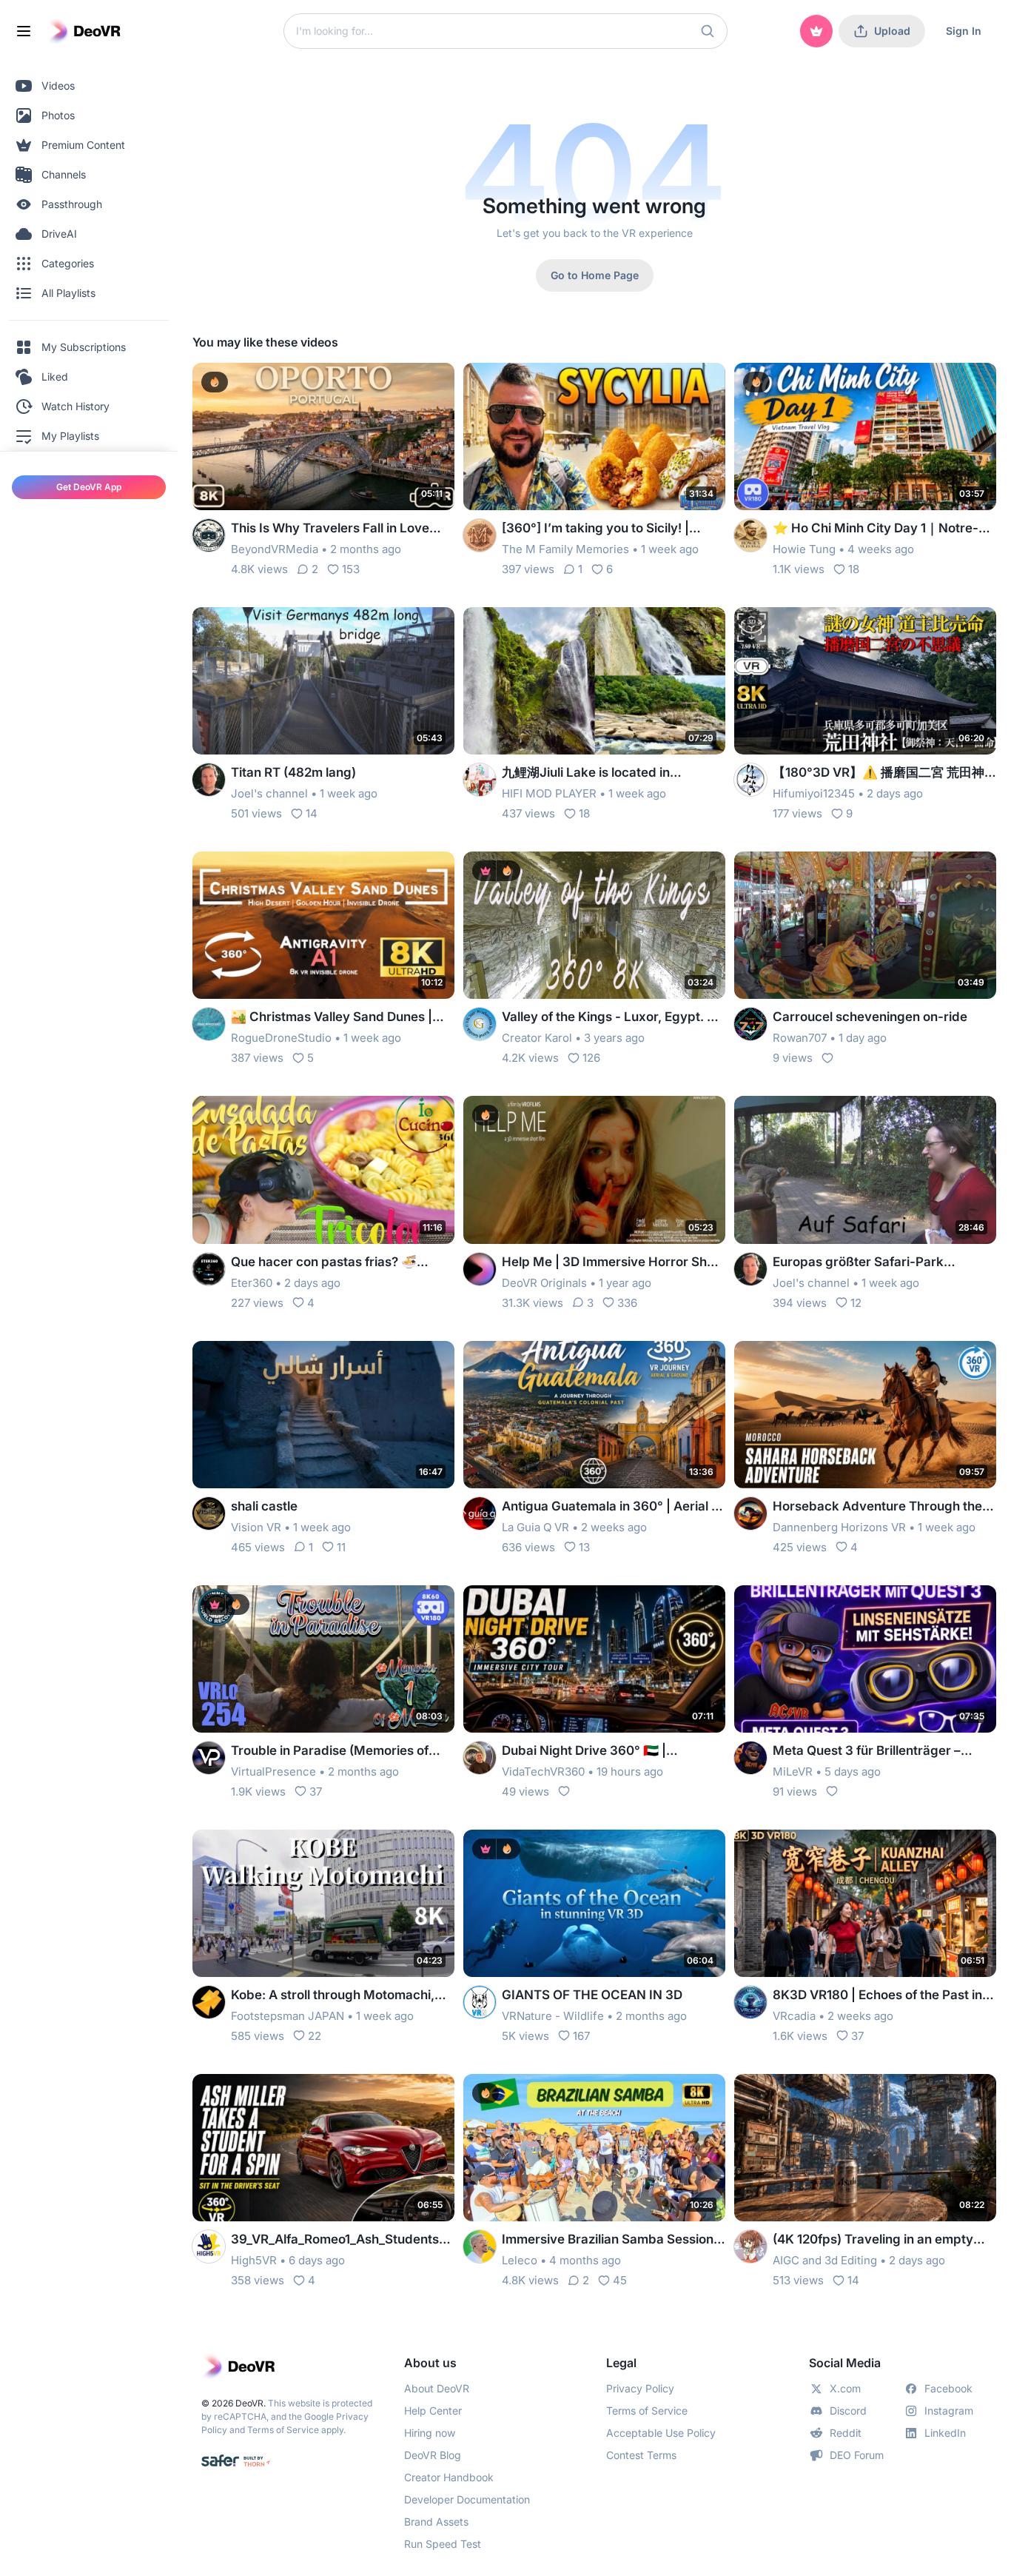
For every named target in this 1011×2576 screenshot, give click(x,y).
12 (856, 1303)
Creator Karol (537, 1038)
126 (591, 1058)
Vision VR (256, 1527)
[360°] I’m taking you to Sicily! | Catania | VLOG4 (595, 529)
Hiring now (430, 2433)
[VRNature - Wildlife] (480, 2002)
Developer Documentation (467, 2499)
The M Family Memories (565, 549)
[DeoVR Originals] (480, 1269)
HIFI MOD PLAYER (549, 793)
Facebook (948, 2388)
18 (854, 569)
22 (315, 2036)
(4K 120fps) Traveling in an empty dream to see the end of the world (873, 2240)
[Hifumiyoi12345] (750, 780)
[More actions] (434, 384)
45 (620, 2280)
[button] (708, 31)
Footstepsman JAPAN (288, 2016)
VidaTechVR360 (543, 1772)
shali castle (264, 1506)
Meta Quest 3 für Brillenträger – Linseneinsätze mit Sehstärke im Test (883, 1752)
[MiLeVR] (750, 1758)
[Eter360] (209, 1269)
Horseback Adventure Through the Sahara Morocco (877, 1507)
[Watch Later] (407, 384)
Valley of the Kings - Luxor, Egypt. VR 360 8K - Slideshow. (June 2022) (613, 1018)
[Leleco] (480, 2247)
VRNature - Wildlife (553, 2016)
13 (584, 1547)
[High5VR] (209, 2247)
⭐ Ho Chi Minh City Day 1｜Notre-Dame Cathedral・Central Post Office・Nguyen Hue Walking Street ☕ (880, 529)
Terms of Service (283, 2430)
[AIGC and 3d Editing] (750, 2247)
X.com (845, 2388)
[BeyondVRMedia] (209, 535)
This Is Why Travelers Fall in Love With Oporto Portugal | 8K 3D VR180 (339, 529)
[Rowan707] (750, 1024)
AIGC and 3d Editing (825, 2260)
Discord (848, 2411)
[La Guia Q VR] (480, 1513)
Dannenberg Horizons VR (839, 1527)
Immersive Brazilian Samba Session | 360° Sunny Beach (611, 2240)
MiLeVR (793, 1772)
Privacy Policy (640, 2388)
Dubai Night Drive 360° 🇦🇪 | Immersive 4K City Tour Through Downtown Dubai (599, 1752)
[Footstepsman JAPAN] (209, 2002)
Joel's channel (269, 793)
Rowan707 (800, 1038)
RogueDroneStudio (281, 1038)
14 (312, 813)
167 (581, 2036)
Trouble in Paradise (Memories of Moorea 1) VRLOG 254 (330, 1752)
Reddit (846, 2433)
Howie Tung (804, 549)
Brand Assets (436, 2522)
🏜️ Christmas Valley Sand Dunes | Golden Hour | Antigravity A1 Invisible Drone (342, 1018)
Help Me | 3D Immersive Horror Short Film (613, 1263)
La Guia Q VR (535, 1527)
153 (351, 569)
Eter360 (252, 1283)
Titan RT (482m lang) (293, 772)
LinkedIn (945, 2433)
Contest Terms (641, 2455)
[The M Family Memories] (480, 535)
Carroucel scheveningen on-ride (870, 1017)
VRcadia (794, 2016)
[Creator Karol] (480, 1024)
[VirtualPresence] (209, 1758)
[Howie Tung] (750, 535)
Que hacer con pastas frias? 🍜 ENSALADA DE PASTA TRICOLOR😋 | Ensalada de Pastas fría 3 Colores (341, 1263)
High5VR (254, 2260)
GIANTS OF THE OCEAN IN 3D (592, 1995)
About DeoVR (437, 2388)
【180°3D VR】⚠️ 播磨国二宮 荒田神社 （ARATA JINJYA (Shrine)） (879, 773)
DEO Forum (857, 2455)
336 (627, 1303)
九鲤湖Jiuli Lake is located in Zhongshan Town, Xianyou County (604, 773)
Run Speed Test (443, 2544)
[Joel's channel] (209, 780)
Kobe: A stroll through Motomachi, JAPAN (333, 1996)
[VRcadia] (750, 2002)
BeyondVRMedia (275, 549)
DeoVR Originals (544, 1283)
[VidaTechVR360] (480, 1758)
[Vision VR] (209, 1513)
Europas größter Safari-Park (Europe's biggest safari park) (862, 1263)
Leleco (520, 2260)
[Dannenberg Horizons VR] (750, 1513)
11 (341, 1547)
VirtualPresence (273, 1772)
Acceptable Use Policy (661, 2433)
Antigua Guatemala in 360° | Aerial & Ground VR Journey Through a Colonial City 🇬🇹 (611, 1507)
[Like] (827, 1058)
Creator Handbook (449, 2477)
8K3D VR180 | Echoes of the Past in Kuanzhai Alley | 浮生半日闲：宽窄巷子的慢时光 (884, 1996)
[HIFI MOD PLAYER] (480, 780)
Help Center (433, 2411)
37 (316, 1792)
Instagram (949, 2411)
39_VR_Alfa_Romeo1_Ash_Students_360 (342, 2240)
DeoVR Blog (433, 2455)
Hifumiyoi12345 (814, 793)
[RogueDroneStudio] (209, 1024)
